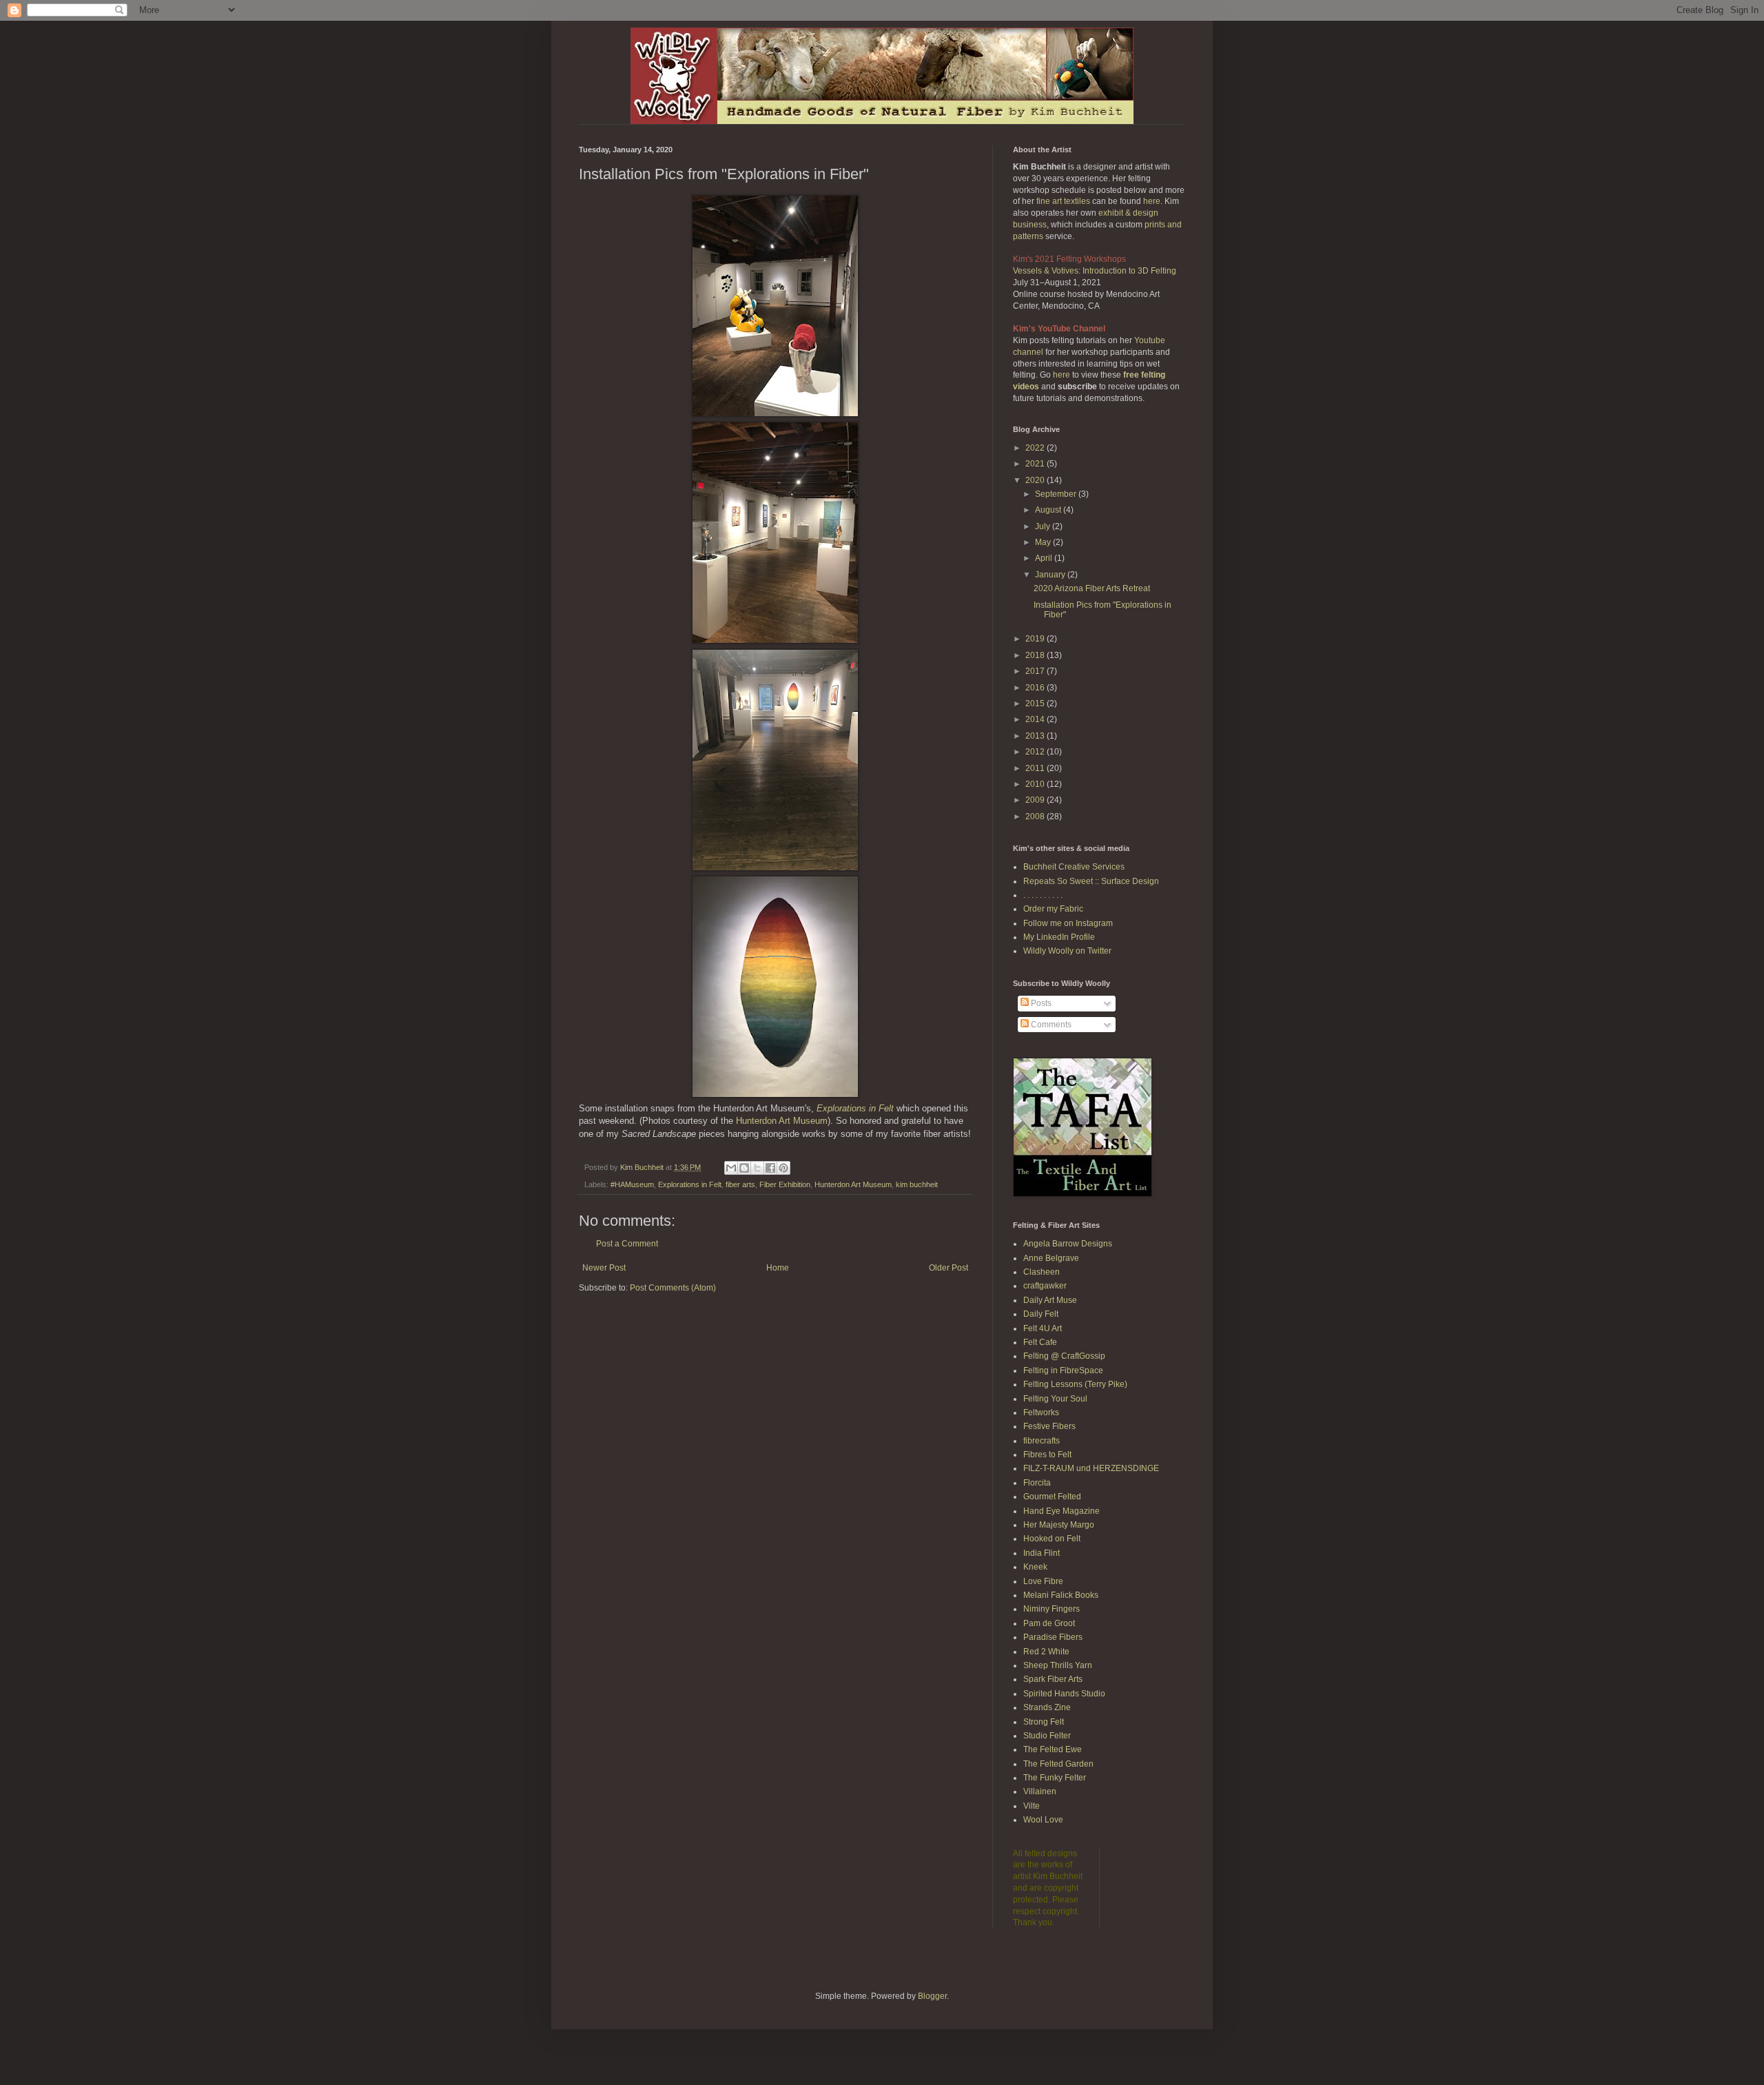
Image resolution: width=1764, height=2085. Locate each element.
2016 (1036, 688)
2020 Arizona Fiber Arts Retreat (1092, 588)
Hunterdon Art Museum (782, 1121)
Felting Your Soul (1055, 1399)
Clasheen (1042, 1272)
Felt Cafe (1040, 1342)
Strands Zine (1047, 1707)
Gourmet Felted (1052, 1497)
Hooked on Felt (1052, 1539)
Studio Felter (1047, 1736)
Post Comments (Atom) (673, 1288)
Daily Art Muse (1050, 1300)
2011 (1036, 768)
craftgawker (1045, 1286)
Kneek (1035, 1567)
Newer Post (604, 1268)
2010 (1036, 784)
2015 (1036, 703)
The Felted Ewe (1053, 1749)
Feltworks (1041, 1413)
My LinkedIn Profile (1059, 937)
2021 (1036, 464)
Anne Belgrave (1051, 1258)
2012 (1036, 752)
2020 (1036, 480)
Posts (1040, 1003)
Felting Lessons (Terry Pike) (1075, 1384)
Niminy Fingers (1052, 1609)
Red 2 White (1046, 1652)
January (1051, 575)
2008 (1036, 816)
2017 (1036, 671)
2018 (1036, 655)
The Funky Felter (1055, 1778)
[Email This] (731, 1168)
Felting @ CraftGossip (1064, 1356)
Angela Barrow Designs (1068, 1244)
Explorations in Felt (855, 1108)
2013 (1036, 736)
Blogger (932, 1996)
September (1057, 494)
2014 (1036, 719)
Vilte (1032, 1806)
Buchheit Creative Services (1074, 867)
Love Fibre (1043, 1581)
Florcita (1037, 1483)
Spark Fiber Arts (1053, 1679)
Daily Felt (1041, 1314)
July (1044, 526)
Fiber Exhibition (785, 1184)
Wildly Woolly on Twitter (1067, 951)
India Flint (1042, 1553)
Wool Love (1043, 1820)
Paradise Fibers (1053, 1637)
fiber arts (740, 1184)
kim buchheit (917, 1184)
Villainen (1040, 1791)
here (1152, 201)
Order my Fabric (1053, 909)
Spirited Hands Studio (1064, 1694)
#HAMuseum (632, 1184)
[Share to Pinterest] (783, 1168)
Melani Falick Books (1061, 1595)
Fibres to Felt (1047, 1455)
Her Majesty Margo (1059, 1525)
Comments (1050, 1025)
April (1045, 558)
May (1044, 542)
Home (778, 1268)
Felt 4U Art (1043, 1328)
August (1049, 510)
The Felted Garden (1058, 1764)
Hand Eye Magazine (1062, 1511)
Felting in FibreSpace (1063, 1370)
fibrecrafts (1042, 1441)
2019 (1036, 639)
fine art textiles (1063, 201)
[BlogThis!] (744, 1168)
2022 (1036, 448)
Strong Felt (1044, 1722)
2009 (1036, 800)
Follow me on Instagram (1068, 923)
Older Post (948, 1268)
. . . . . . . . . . (1043, 895)
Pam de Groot (1049, 1623)
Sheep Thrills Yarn (1058, 1665)
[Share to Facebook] (770, 1168)
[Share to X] (757, 1168)
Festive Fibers (1049, 1426)
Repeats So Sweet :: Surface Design (1091, 881)
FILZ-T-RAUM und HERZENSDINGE (1091, 1468)
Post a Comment (627, 1244)
